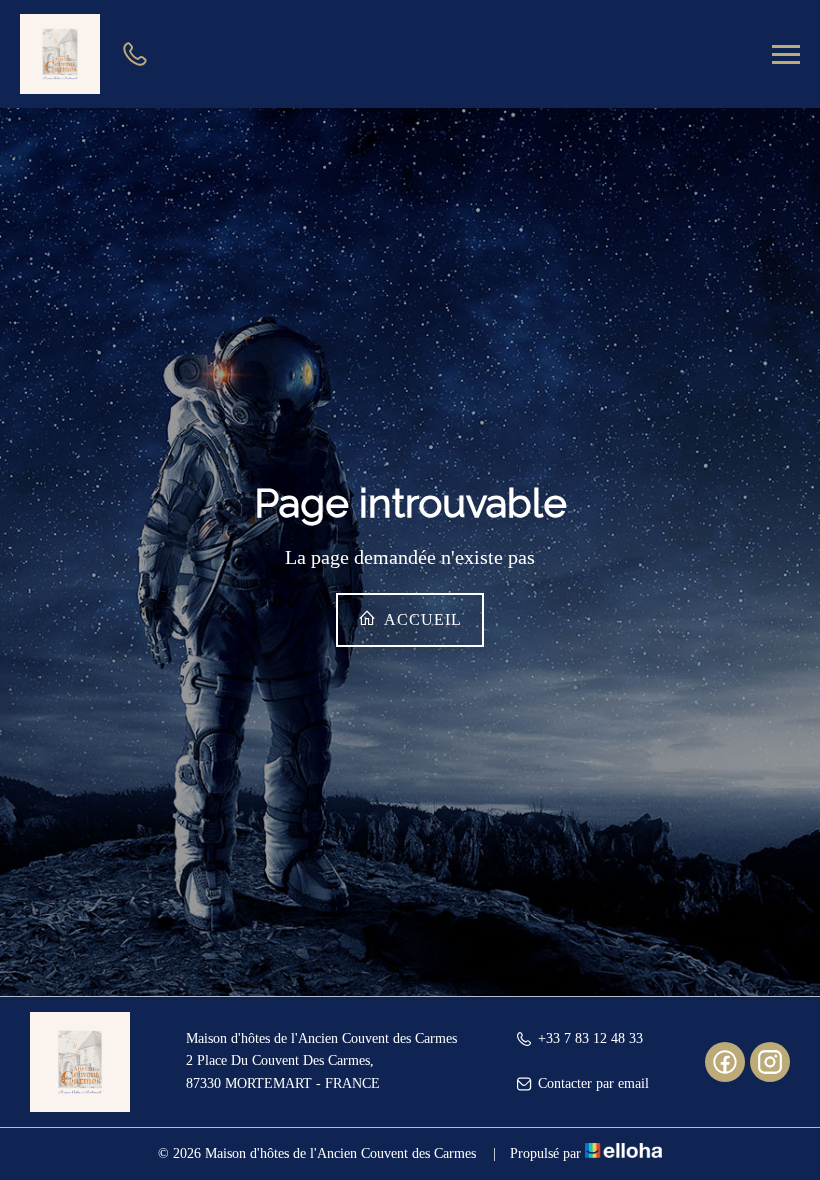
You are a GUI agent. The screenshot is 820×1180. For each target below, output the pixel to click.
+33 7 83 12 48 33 (590, 1038)
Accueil (421, 619)
